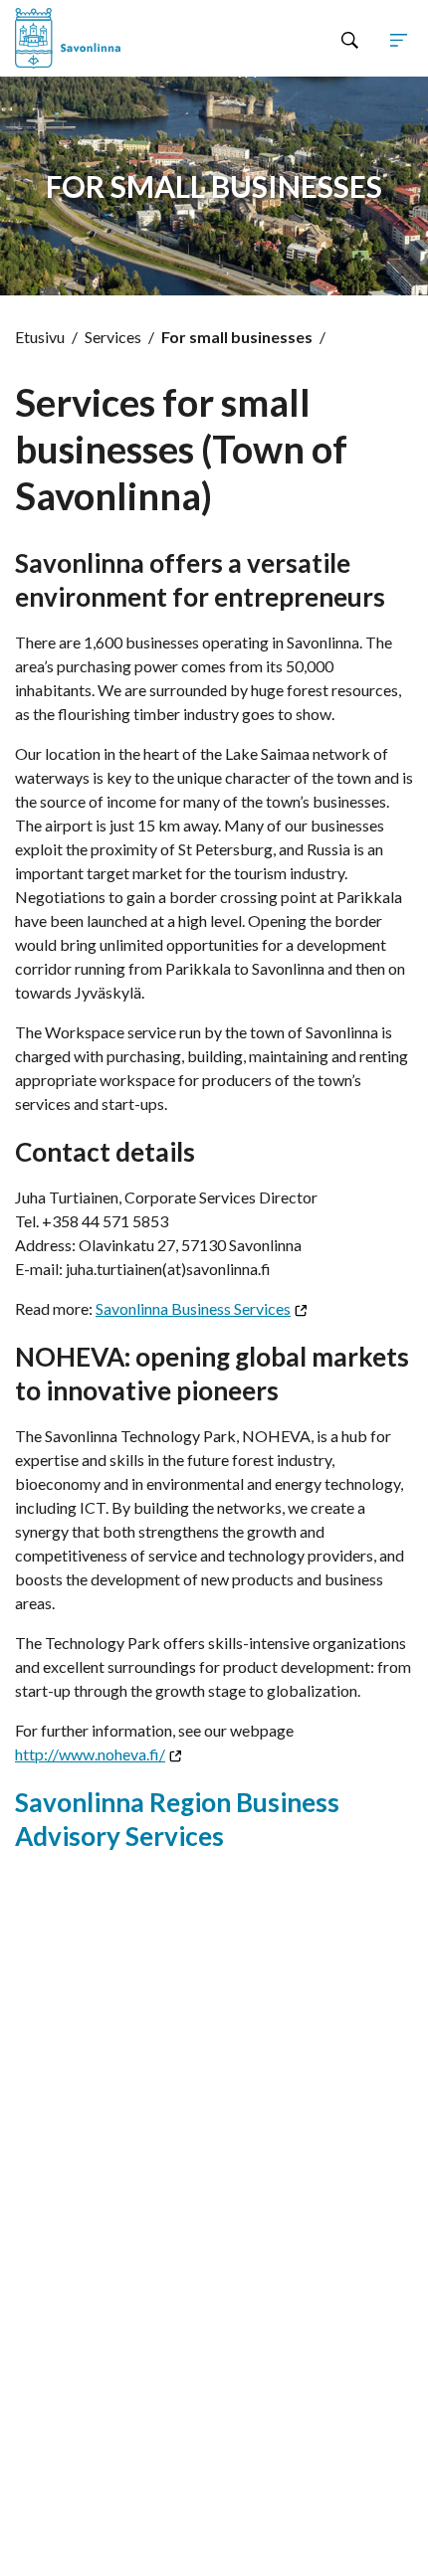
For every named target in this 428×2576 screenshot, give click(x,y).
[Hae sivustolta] (350, 39)
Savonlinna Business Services (193, 1308)
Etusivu (40, 337)
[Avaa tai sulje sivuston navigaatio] (399, 39)
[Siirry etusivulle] (95, 38)
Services (113, 337)
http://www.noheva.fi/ (90, 1754)
